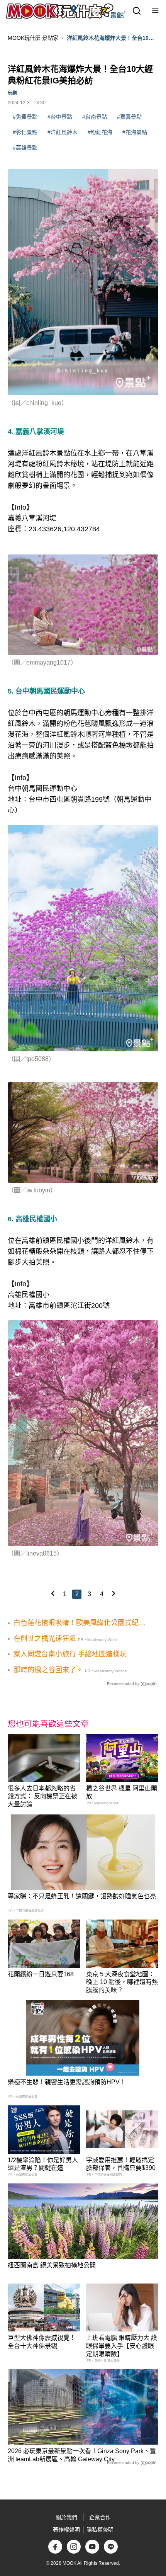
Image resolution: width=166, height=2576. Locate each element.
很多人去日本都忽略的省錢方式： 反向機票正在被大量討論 (42, 1796)
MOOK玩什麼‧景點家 (33, 38)
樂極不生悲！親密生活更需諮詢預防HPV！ (67, 2082)
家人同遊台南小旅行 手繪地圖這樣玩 (70, 1654)
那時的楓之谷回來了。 (48, 1670)
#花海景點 (135, 132)
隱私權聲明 (100, 2530)
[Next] (113, 1593)
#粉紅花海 (100, 132)
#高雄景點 (25, 148)
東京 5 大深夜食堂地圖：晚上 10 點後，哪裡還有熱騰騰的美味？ (122, 1982)
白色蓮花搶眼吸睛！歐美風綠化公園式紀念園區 (80, 1623)
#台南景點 (95, 117)
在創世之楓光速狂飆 (45, 1639)
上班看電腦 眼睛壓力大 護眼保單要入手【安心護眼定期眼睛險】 (122, 2346)
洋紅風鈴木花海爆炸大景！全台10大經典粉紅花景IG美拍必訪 (110, 38)
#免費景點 (25, 117)
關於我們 (66, 2517)
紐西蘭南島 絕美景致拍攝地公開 (52, 2265)
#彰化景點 (25, 132)
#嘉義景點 (129, 117)
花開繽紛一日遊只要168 (41, 1974)
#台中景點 (60, 117)
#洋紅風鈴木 (63, 132)
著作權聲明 (66, 2530)
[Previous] (53, 1593)
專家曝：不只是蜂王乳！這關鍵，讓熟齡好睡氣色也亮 (82, 1896)
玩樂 (12, 93)
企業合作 (100, 2517)
